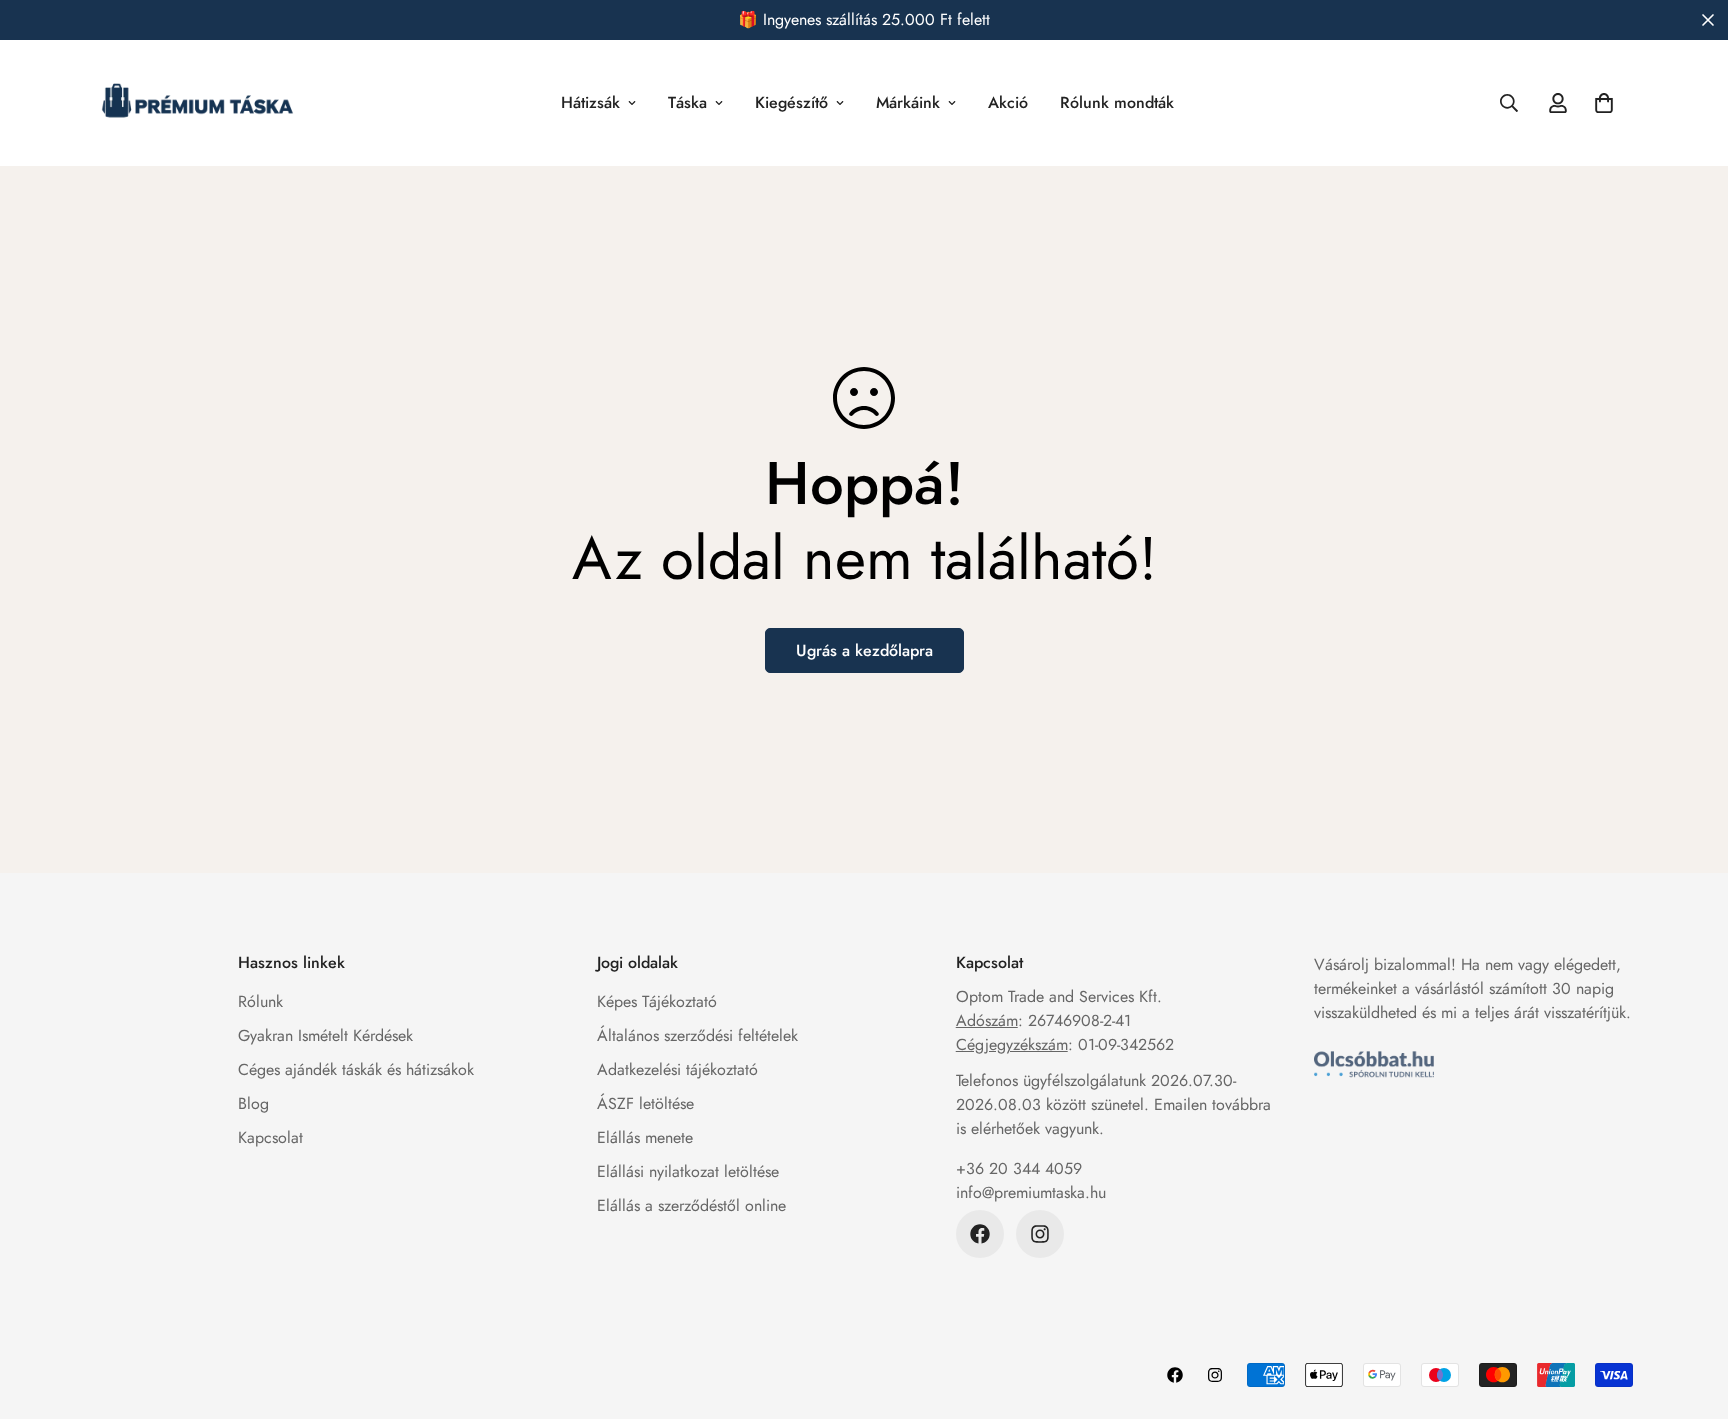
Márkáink (908, 102)
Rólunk (260, 1001)
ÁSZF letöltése (645, 1103)
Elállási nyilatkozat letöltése (688, 1171)
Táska (687, 102)
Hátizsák (590, 102)
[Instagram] (1040, 1234)
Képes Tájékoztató (657, 1001)
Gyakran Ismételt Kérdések (325, 1035)
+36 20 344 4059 (1019, 1168)
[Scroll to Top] (1689, 1310)
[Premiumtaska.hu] (197, 103)
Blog (253, 1103)
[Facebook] (980, 1234)
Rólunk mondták (1117, 102)
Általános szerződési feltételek (697, 1035)
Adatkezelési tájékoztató (677, 1069)
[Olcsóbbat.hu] (1374, 1064)
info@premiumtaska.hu (1031, 1192)
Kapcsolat (270, 1137)
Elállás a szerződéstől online (691, 1205)
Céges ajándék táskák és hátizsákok (356, 1069)
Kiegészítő (791, 102)
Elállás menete (645, 1137)
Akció (1008, 102)
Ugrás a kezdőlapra (864, 650)
